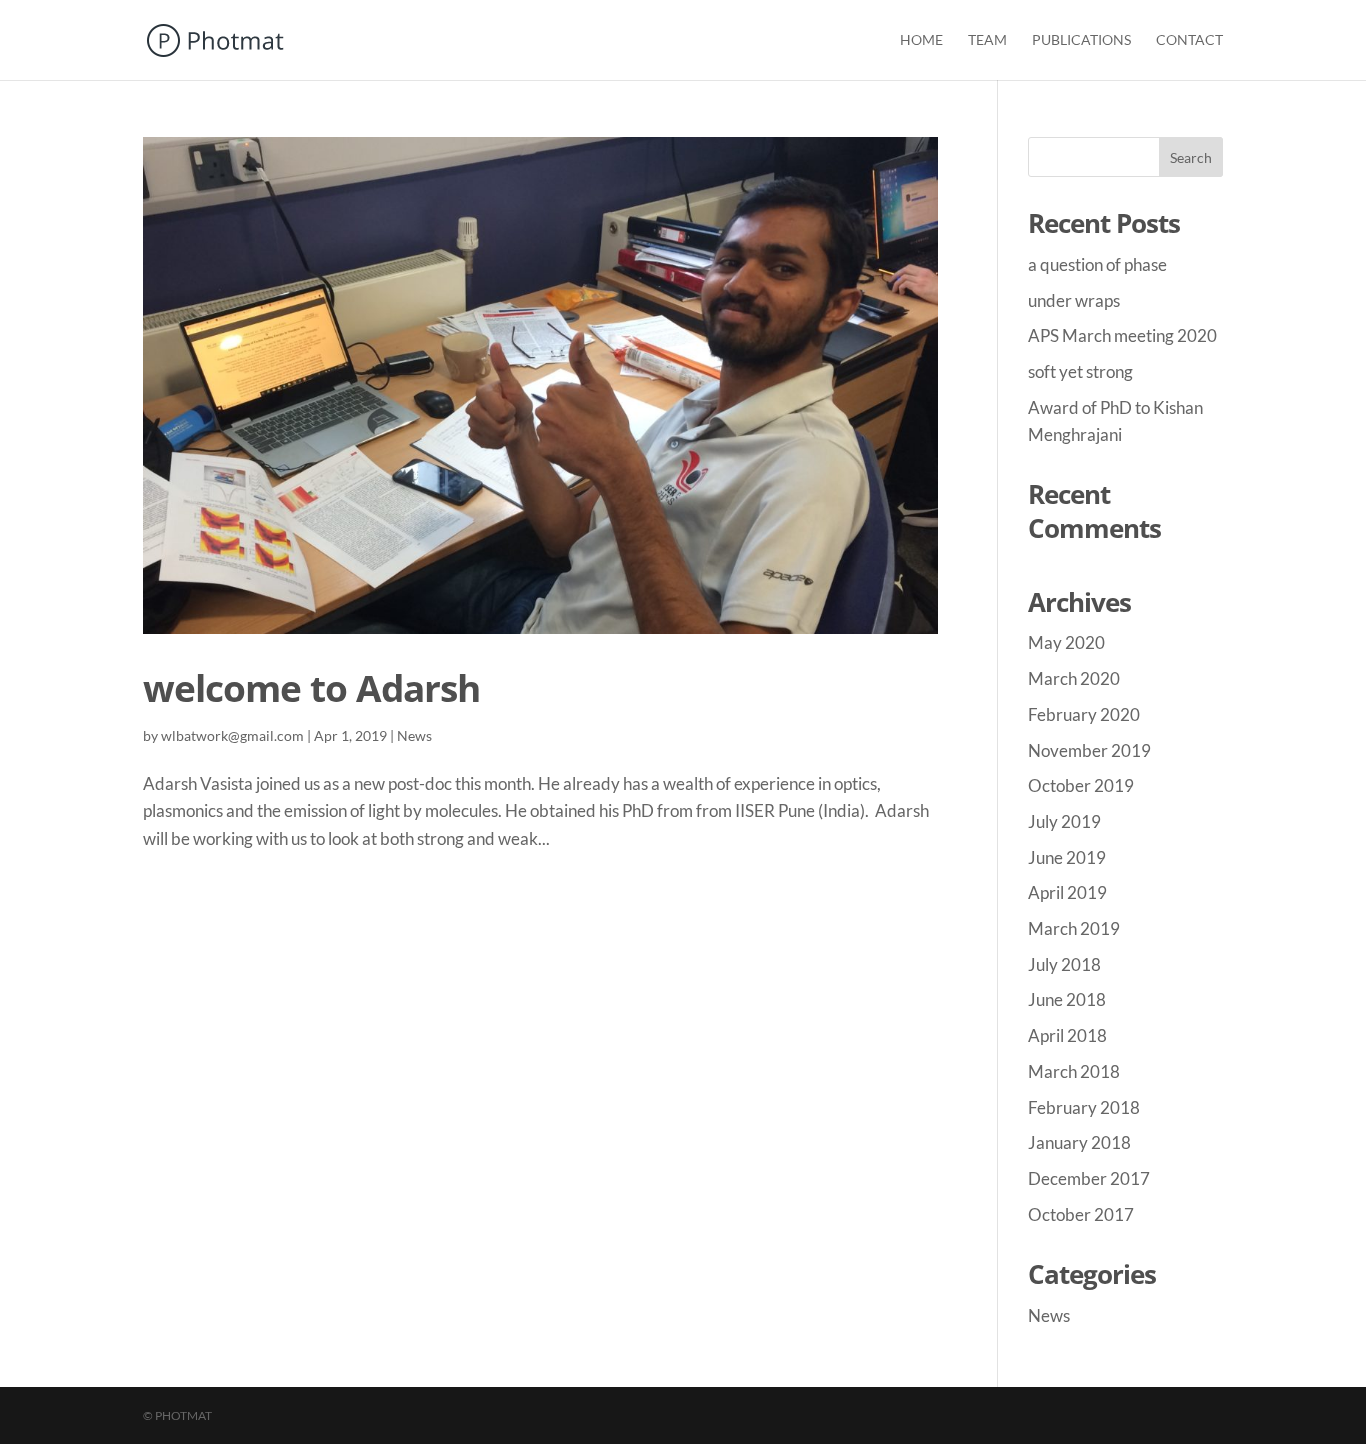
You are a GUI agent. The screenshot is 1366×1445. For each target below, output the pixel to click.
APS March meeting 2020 (1122, 335)
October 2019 (1081, 785)
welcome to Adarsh (311, 687)
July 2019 (1064, 821)
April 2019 (1067, 892)
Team (987, 40)
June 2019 (1067, 857)
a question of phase (1097, 264)
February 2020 (1084, 714)
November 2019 (1089, 750)
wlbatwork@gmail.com (232, 735)
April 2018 (1067, 1035)
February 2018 (1084, 1107)
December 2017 (1089, 1178)
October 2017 (1081, 1214)
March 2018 (1074, 1071)
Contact (1189, 40)
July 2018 (1064, 964)
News (414, 735)
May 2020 (1066, 642)
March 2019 (1074, 928)
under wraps (1074, 300)
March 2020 (1074, 678)
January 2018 (1079, 1142)
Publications (1081, 40)
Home (921, 40)
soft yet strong (1080, 371)
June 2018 (1067, 999)
